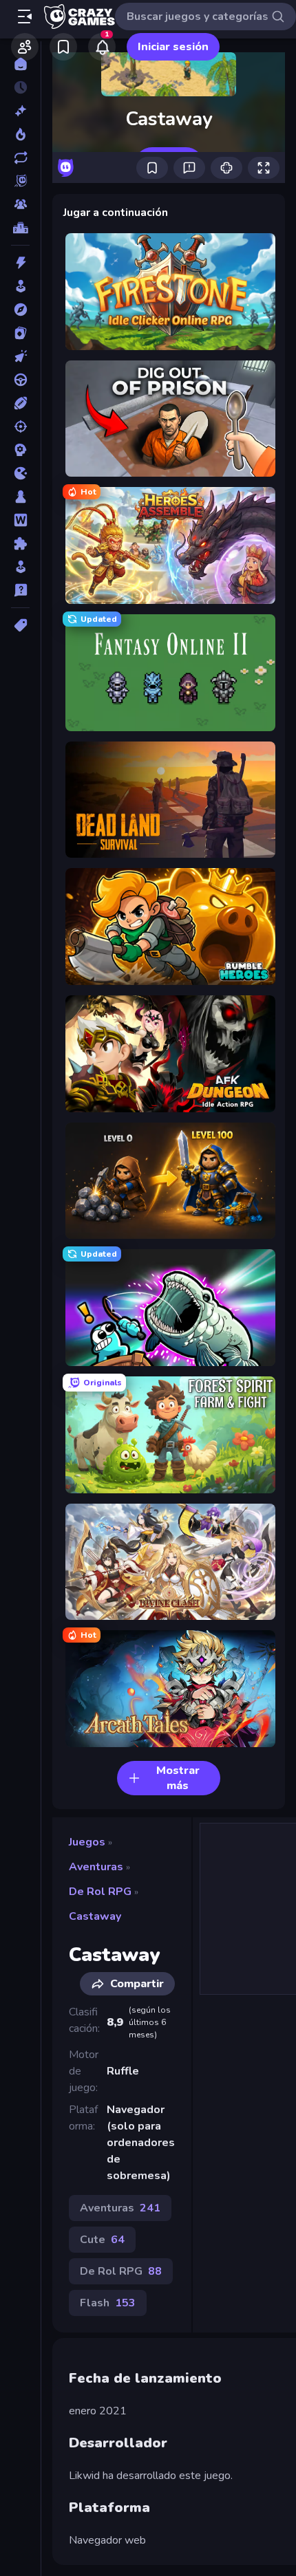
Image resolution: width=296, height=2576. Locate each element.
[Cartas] (20, 333)
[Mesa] (20, 497)
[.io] (20, 473)
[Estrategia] (20, 450)
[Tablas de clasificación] (20, 228)
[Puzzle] (20, 543)
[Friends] (25, 47)
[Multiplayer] (20, 204)
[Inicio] (20, 64)
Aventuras (96, 1867)
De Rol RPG (100, 1892)
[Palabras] (20, 520)
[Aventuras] (20, 310)
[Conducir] (20, 380)
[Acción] (20, 263)
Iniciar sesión (173, 47)
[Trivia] (20, 590)
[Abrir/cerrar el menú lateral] (25, 17)
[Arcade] (20, 286)
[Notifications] (102, 47)
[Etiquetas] (20, 625)
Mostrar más (178, 1778)
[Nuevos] (20, 111)
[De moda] (20, 134)
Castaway (95, 1916)
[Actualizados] (20, 158)
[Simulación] (20, 567)
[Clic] (20, 356)
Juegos (87, 1842)
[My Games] (63, 47)
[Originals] (20, 181)
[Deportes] (20, 403)
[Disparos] (20, 426)
